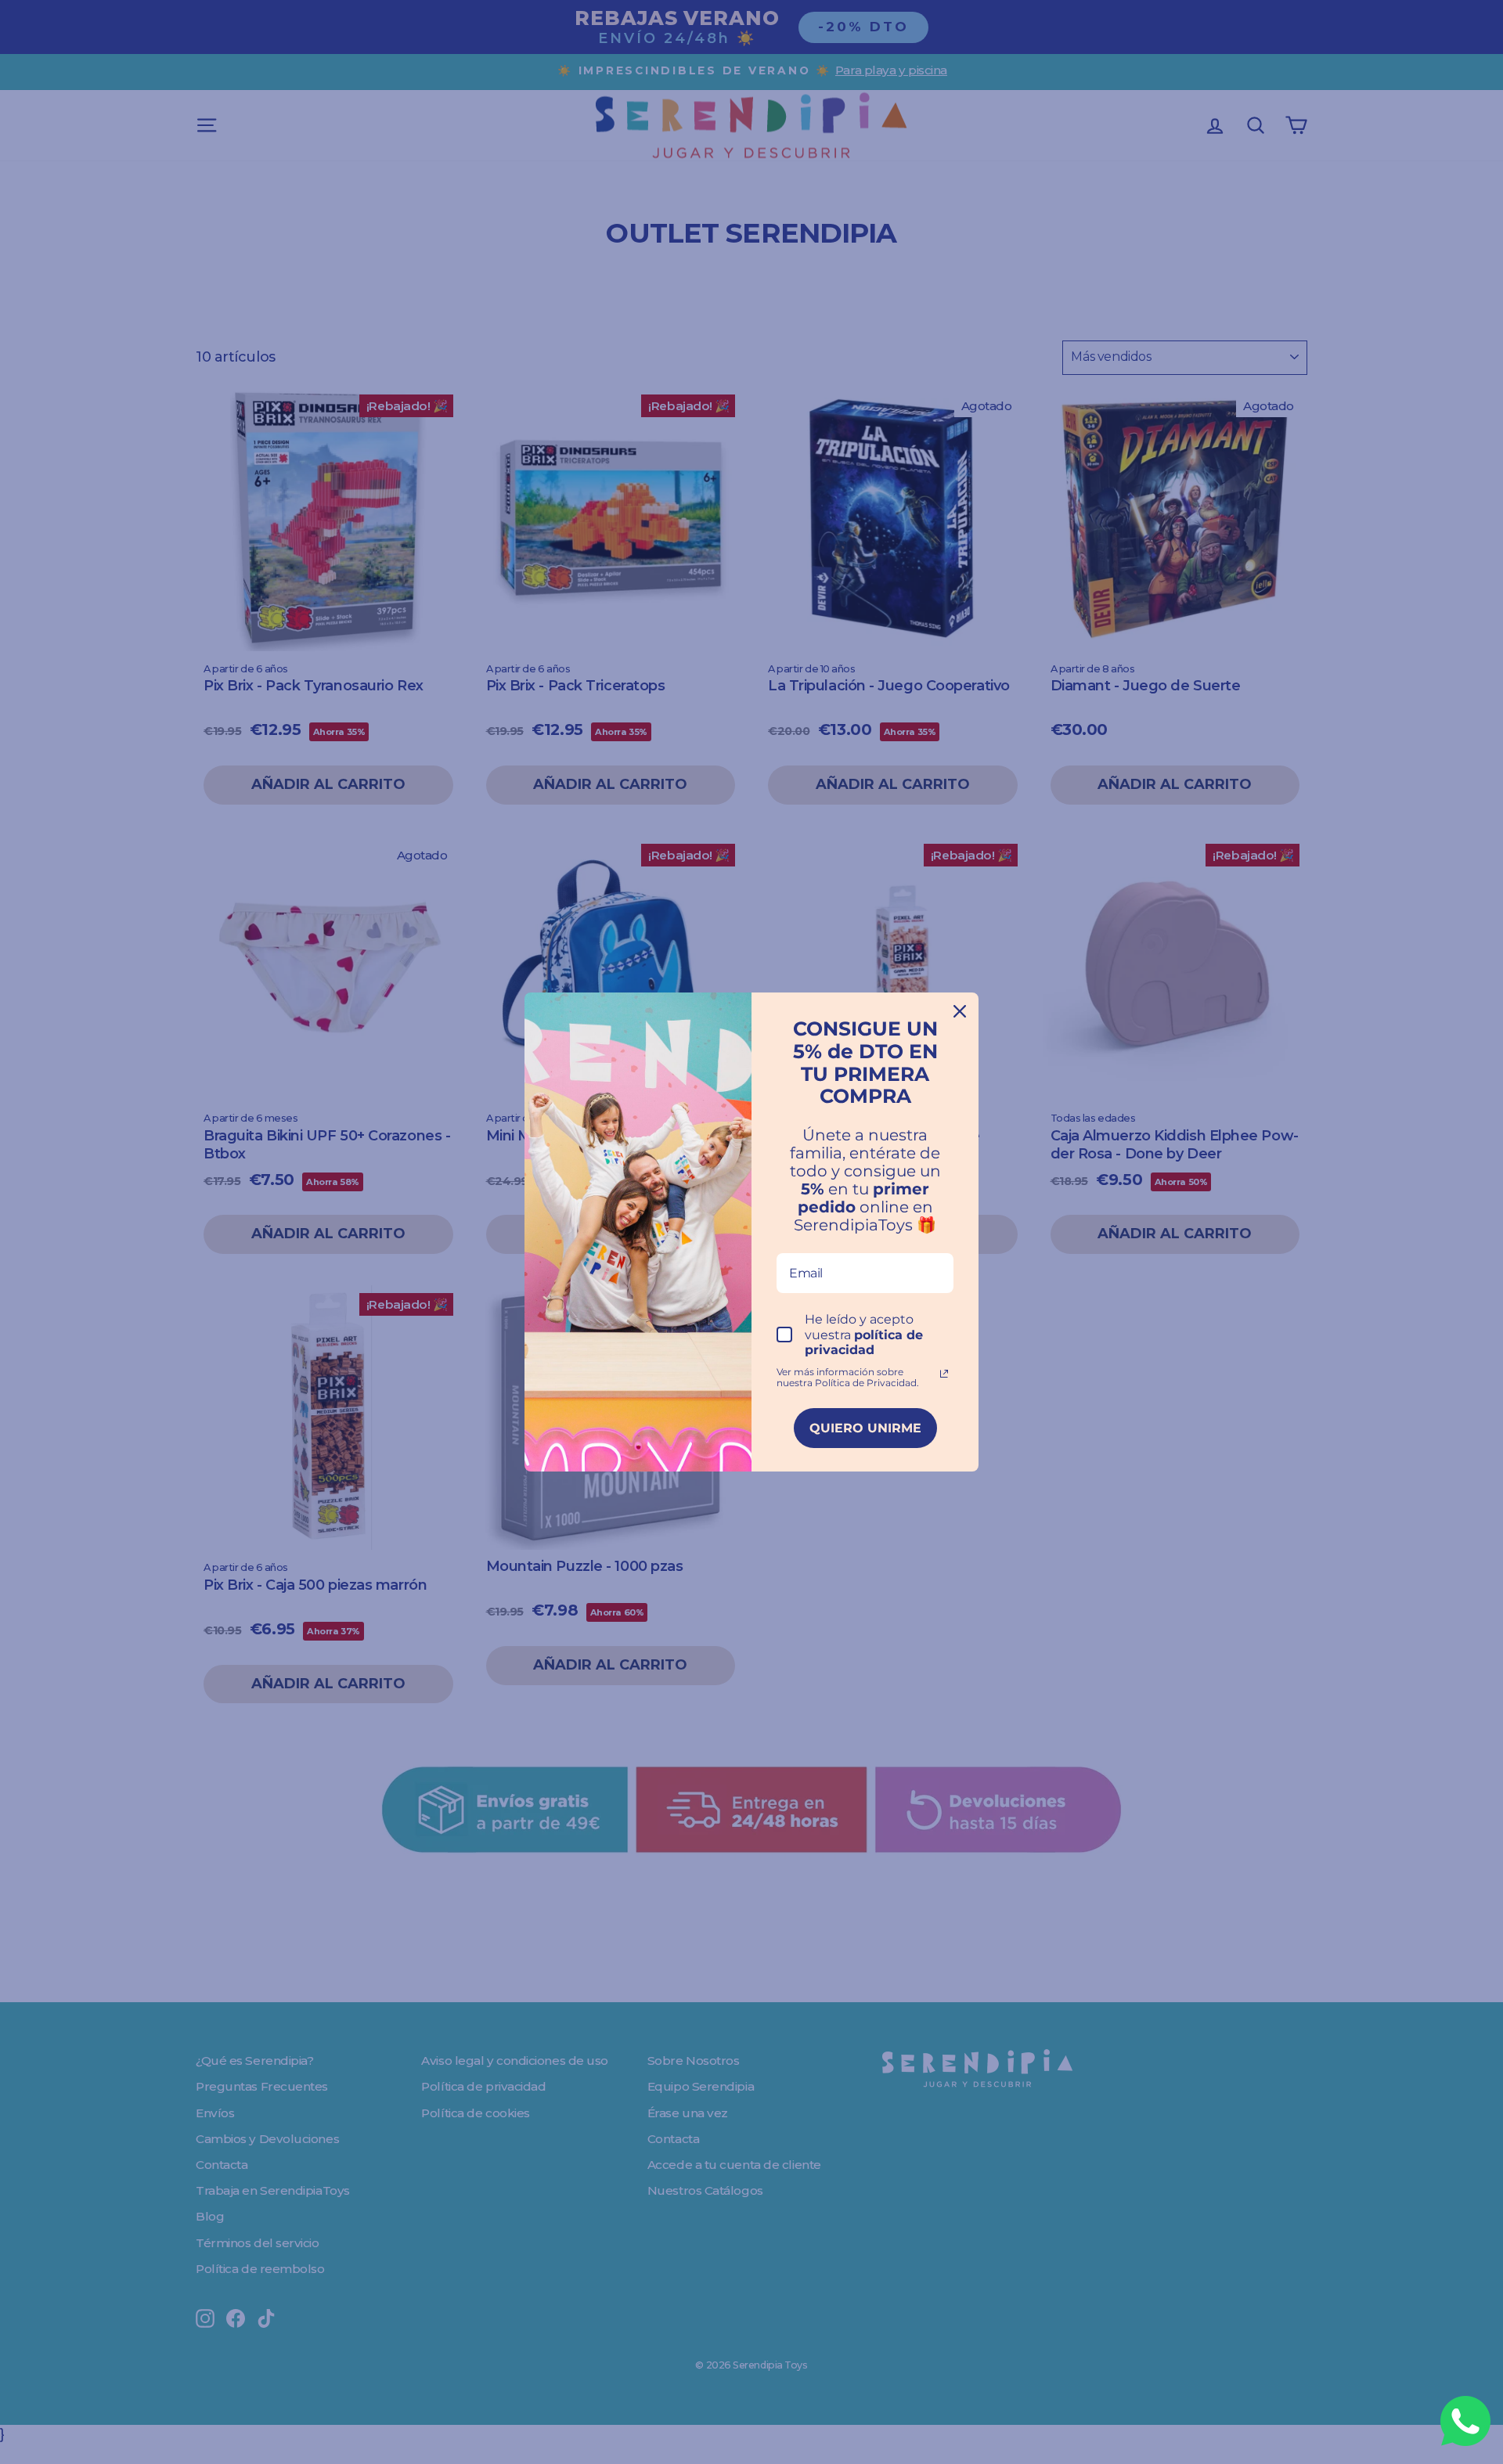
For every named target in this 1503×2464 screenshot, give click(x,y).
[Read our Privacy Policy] (944, 1374)
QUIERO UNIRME (865, 1428)
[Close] (960, 1011)
